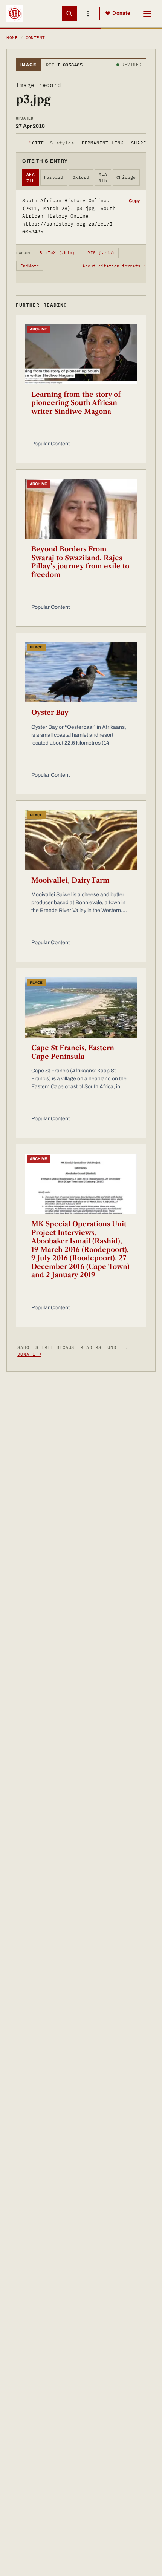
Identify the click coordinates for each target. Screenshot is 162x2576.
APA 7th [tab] (31, 177)
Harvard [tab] (54, 177)
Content (35, 38)
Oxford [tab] (81, 177)
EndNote (30, 266)
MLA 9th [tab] (103, 177)
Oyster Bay (50, 713)
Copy (134, 201)
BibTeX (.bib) (57, 253)
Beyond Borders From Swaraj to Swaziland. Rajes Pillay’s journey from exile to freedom (80, 562)
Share (139, 143)
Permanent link (103, 143)
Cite (51, 143)
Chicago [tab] (126, 177)
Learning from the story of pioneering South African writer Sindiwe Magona (76, 403)
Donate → (29, 1354)
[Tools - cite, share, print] (88, 14)
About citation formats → (114, 266)
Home (12, 38)
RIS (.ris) (101, 253)
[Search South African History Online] (69, 14)
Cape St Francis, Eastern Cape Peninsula (73, 1052)
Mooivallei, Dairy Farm (70, 880)
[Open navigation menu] (147, 14)
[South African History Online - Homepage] (15, 14)
